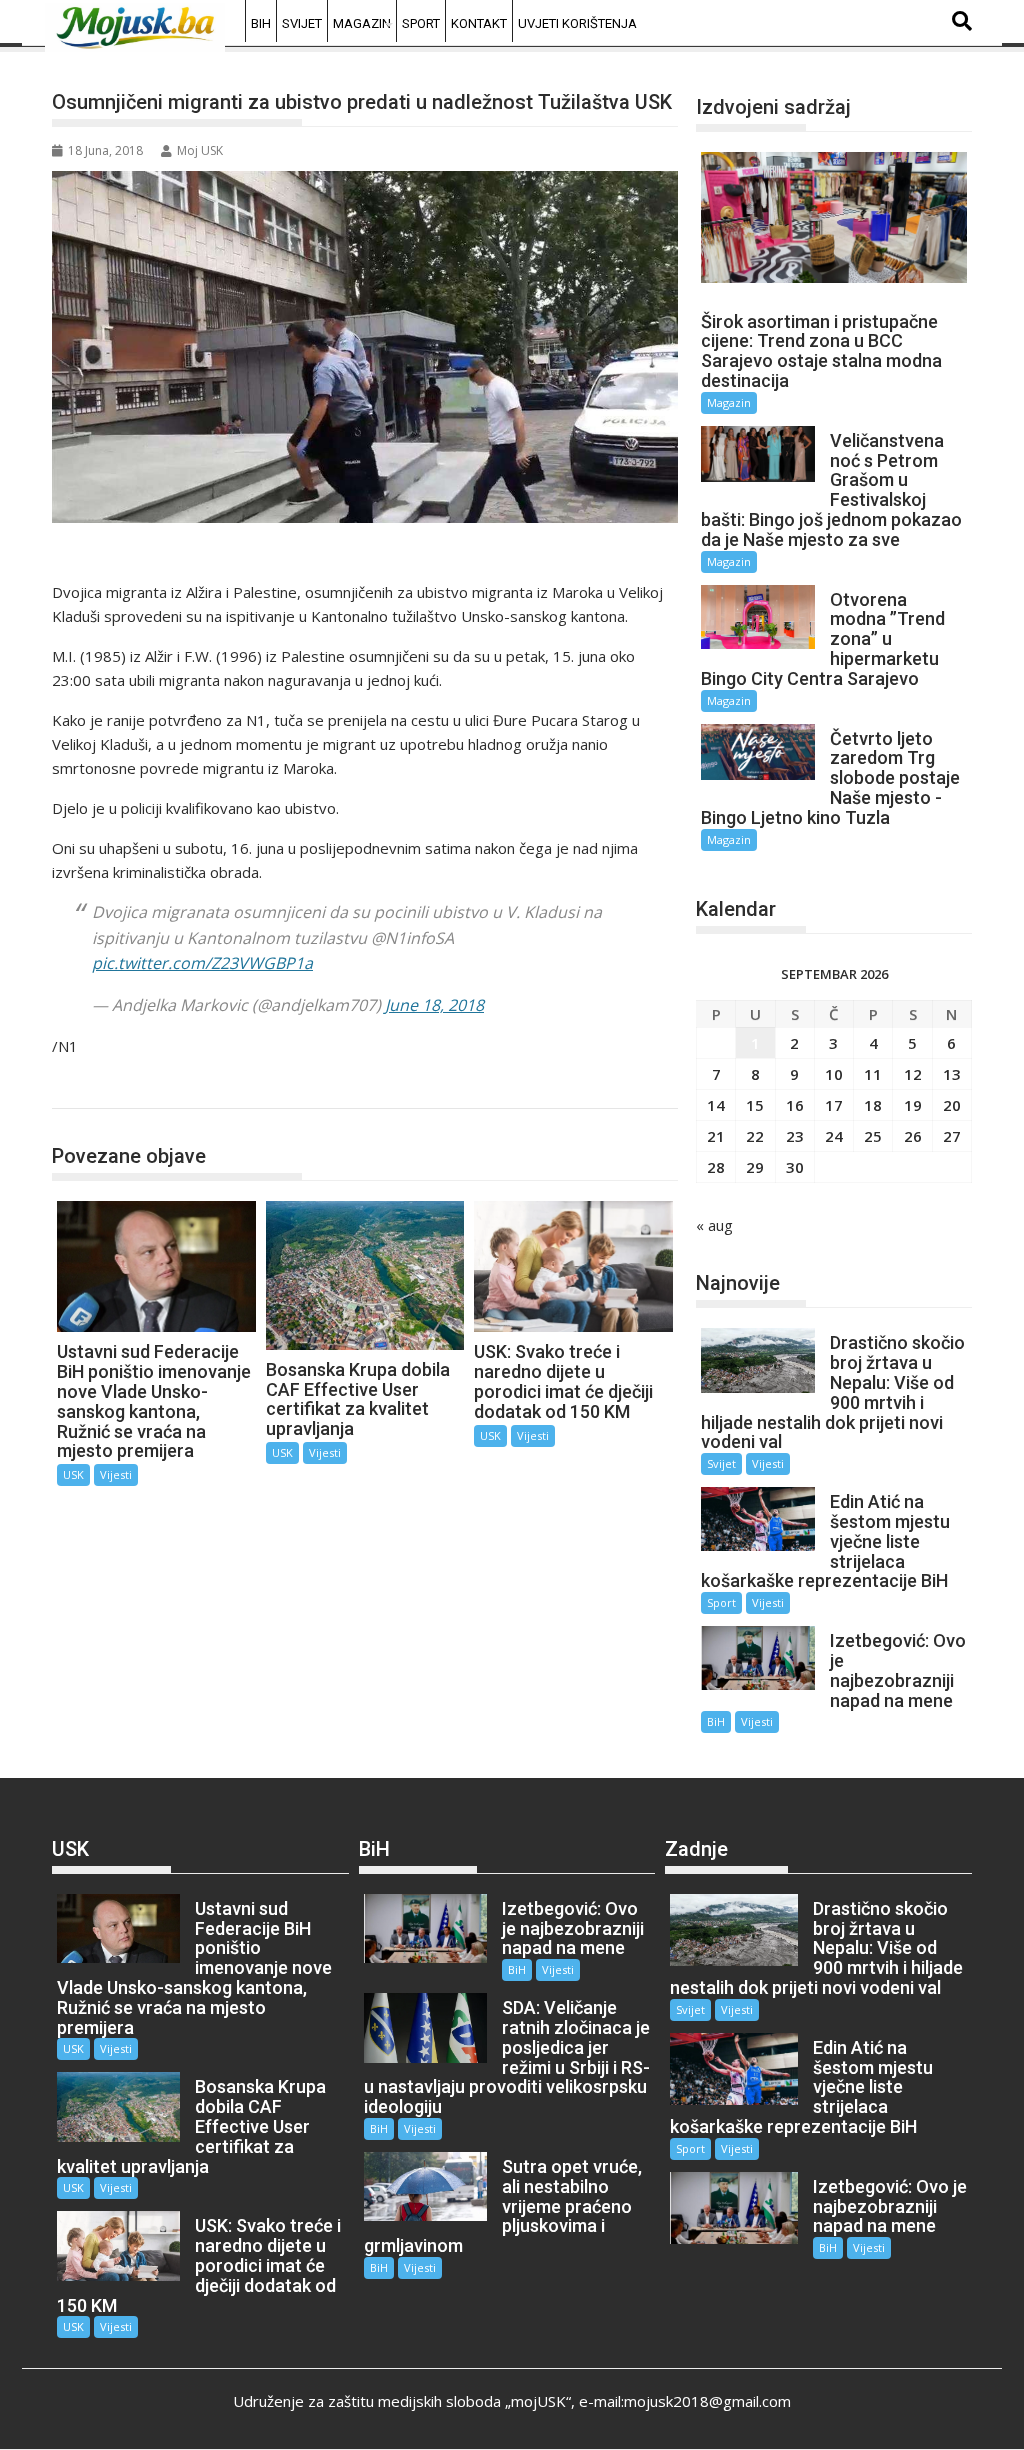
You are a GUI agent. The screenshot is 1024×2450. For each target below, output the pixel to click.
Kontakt (479, 23)
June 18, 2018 (434, 1005)
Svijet (302, 23)
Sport (421, 23)
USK (88, 1087)
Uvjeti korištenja (577, 23)
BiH (261, 23)
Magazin (362, 23)
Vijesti (116, 1474)
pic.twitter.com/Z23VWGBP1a (202, 963)
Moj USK (200, 150)
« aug (714, 1225)
